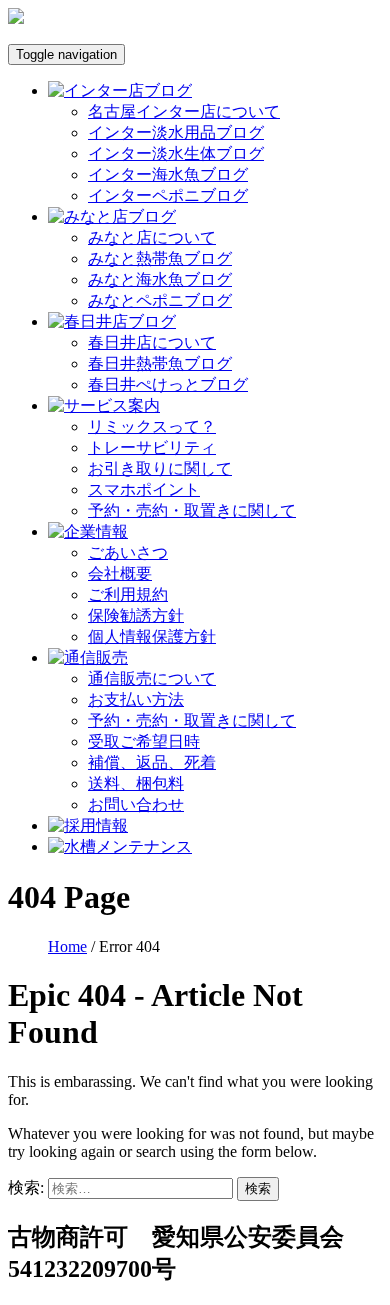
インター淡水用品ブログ (176, 132)
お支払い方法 (136, 699)
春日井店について (152, 342)
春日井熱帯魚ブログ (160, 363)
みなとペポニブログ (160, 300)
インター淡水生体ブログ (176, 153)
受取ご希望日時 (144, 741)
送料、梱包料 (136, 783)
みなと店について (152, 237)
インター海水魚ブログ (168, 174)
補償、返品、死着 (152, 762)
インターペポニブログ (168, 195)
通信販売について (152, 678)
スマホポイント (144, 489)
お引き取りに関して (160, 468)
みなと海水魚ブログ (160, 279)
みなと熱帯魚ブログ (160, 258)
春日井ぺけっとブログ (168, 384)
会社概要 (120, 573)
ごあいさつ (128, 552)
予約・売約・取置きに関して (192, 510)
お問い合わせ (136, 804)
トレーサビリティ (152, 447)
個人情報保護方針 (152, 636)
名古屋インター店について (184, 111)
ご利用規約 (128, 594)
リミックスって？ (152, 426)
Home (67, 946)
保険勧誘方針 (136, 615)
